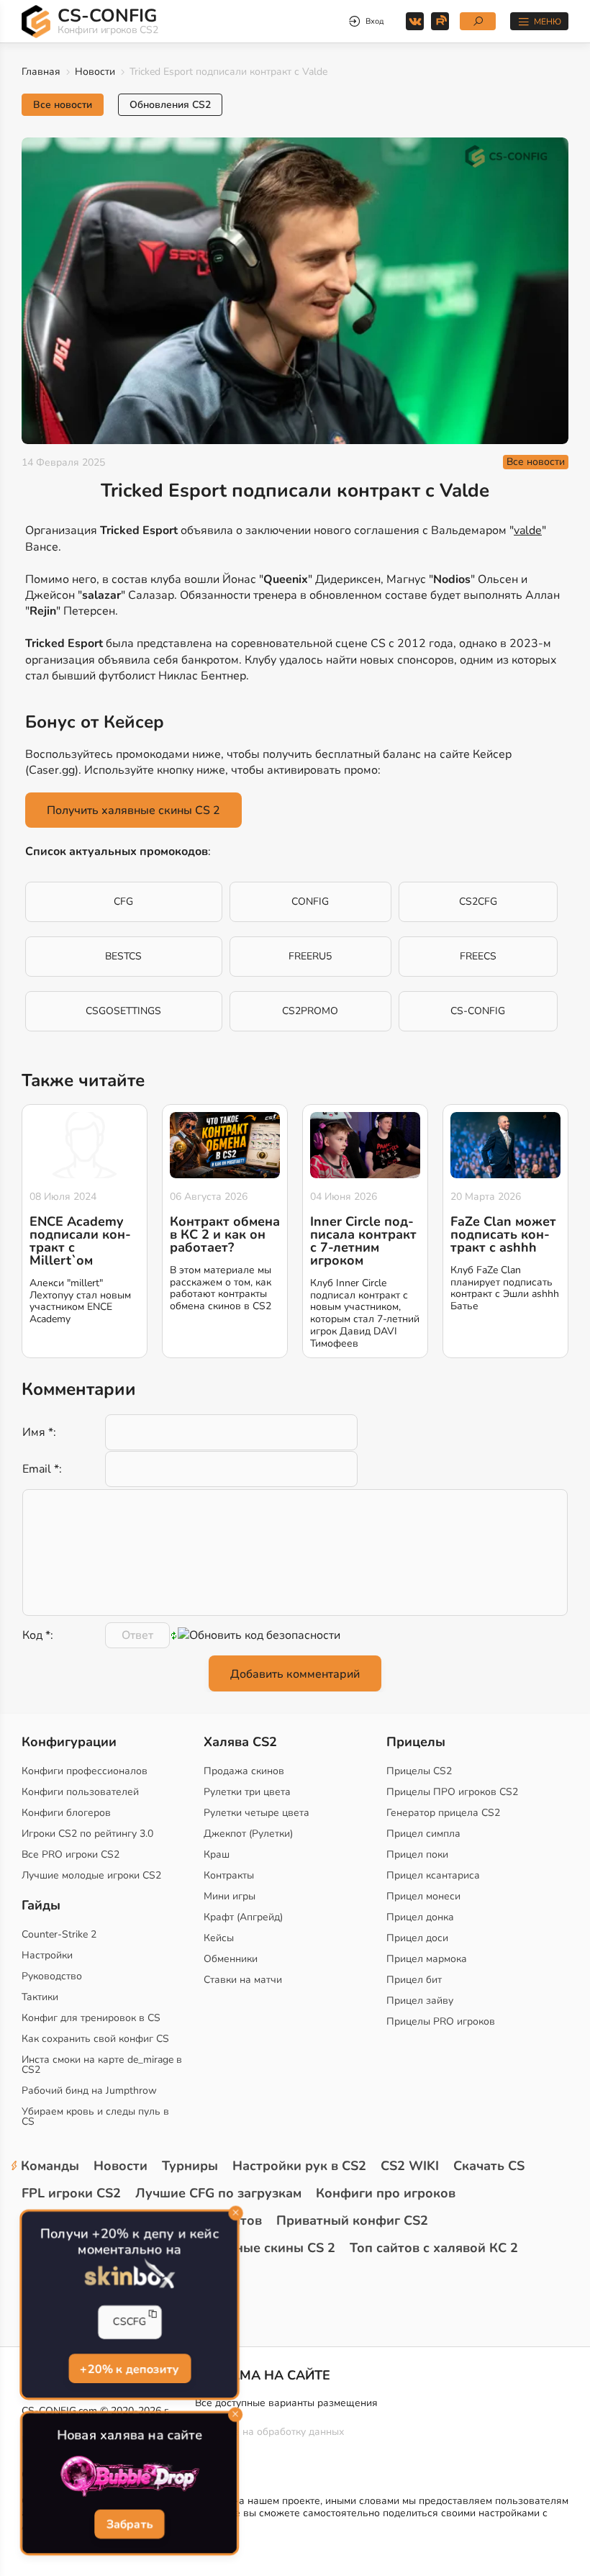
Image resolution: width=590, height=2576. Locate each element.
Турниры (190, 2166)
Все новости (63, 105)
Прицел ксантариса (433, 1875)
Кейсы (219, 1938)
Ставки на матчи (243, 1980)
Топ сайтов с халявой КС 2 (434, 2248)
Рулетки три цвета (247, 1792)
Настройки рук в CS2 (299, 2166)
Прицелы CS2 (419, 1771)
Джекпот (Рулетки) (248, 1834)
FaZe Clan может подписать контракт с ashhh (503, 1234)
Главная (41, 72)
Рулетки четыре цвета (257, 1813)
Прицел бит (414, 1980)
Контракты (229, 1875)
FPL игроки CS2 (71, 2193)
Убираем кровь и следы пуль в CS (95, 2116)
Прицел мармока (427, 1959)
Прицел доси (417, 1938)
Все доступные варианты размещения (286, 2403)
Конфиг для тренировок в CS (91, 2018)
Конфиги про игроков (386, 2193)
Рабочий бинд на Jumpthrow (89, 2091)
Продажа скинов (244, 1771)
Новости (95, 72)
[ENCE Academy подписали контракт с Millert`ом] (85, 1145)
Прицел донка (420, 1917)
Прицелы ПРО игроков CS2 (452, 1792)
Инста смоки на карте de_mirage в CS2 (102, 2065)
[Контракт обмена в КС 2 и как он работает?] (225, 1145)
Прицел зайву (420, 2001)
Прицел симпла (423, 1834)
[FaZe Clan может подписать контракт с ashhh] (505, 1145)
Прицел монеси (423, 1896)
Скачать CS (489, 2166)
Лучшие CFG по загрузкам (218, 2193)
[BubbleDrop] (130, 2477)
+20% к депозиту (130, 2368)
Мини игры (230, 1896)
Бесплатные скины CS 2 (259, 2248)
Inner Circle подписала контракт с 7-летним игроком (363, 1241)
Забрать (129, 2525)
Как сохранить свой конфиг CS (95, 2039)
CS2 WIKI (410, 2166)
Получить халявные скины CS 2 (133, 810)
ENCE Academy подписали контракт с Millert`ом (80, 1241)
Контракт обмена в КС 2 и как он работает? (225, 1234)
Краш (217, 1854)
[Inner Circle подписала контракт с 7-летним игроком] (365, 1145)
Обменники (231, 1959)
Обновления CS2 (170, 105)
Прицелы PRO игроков (441, 2021)
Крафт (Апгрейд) (243, 1917)
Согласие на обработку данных (269, 2432)
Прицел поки (417, 1854)
